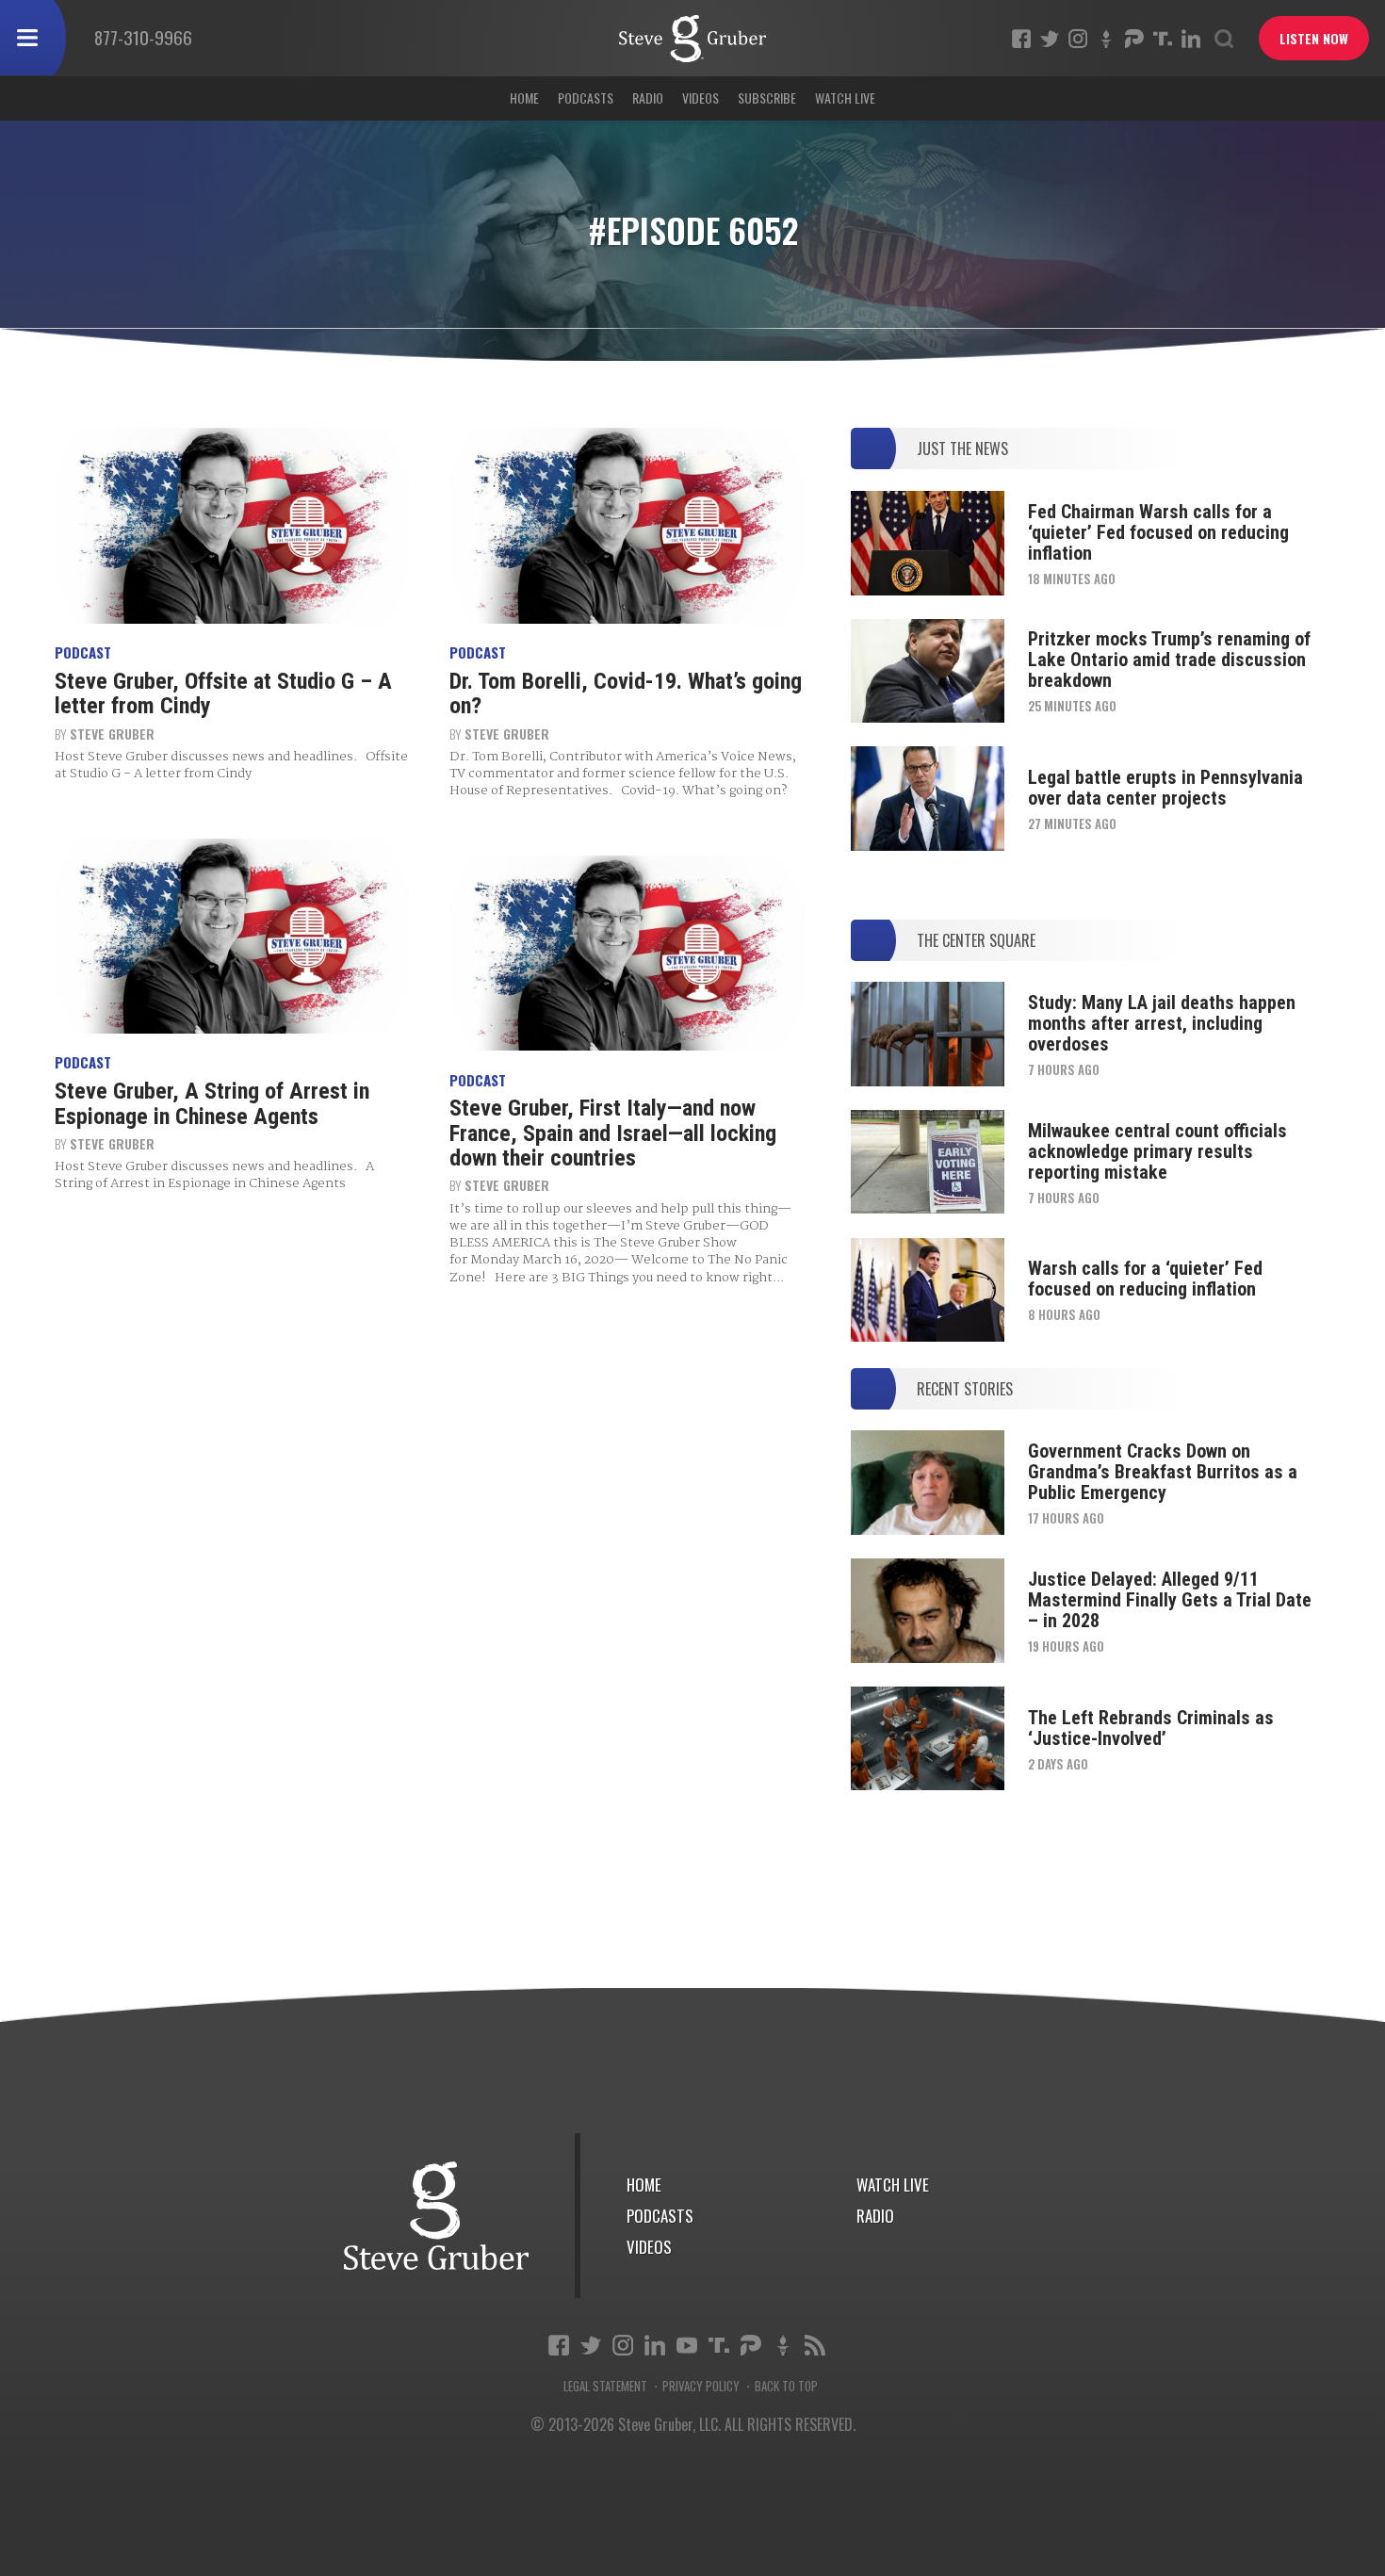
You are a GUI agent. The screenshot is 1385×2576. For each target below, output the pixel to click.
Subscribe (767, 98)
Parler (1134, 39)
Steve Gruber (112, 734)
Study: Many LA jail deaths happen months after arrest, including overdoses (1162, 1023)
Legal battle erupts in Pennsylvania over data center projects (1165, 788)
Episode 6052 (692, 39)
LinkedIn (1191, 39)
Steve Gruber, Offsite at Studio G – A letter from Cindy (223, 693)
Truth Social (719, 2345)
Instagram (1078, 39)
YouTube (687, 2345)
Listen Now (1314, 38)
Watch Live (845, 98)
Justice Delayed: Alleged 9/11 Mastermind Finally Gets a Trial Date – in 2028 (1170, 1600)
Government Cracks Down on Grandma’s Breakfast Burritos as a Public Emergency (1163, 1472)
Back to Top (786, 2386)
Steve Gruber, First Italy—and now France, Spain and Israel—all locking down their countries (613, 1133)
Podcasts (586, 98)
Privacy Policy (701, 2386)
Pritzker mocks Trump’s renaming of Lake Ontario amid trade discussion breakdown (1169, 660)
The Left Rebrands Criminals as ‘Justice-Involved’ (1151, 1728)
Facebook (1021, 39)
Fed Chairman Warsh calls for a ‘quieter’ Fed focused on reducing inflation (1158, 532)
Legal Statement (605, 2386)
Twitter (1050, 39)
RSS (815, 2345)
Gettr (1106, 39)
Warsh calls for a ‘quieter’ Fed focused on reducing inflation (1145, 1279)
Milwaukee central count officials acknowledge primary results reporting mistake (1157, 1151)
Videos (701, 98)
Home (524, 98)
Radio (648, 98)
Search (1224, 39)
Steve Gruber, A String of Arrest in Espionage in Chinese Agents (212, 1103)
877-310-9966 (143, 37)
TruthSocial (1163, 39)
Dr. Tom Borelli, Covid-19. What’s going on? (626, 693)
